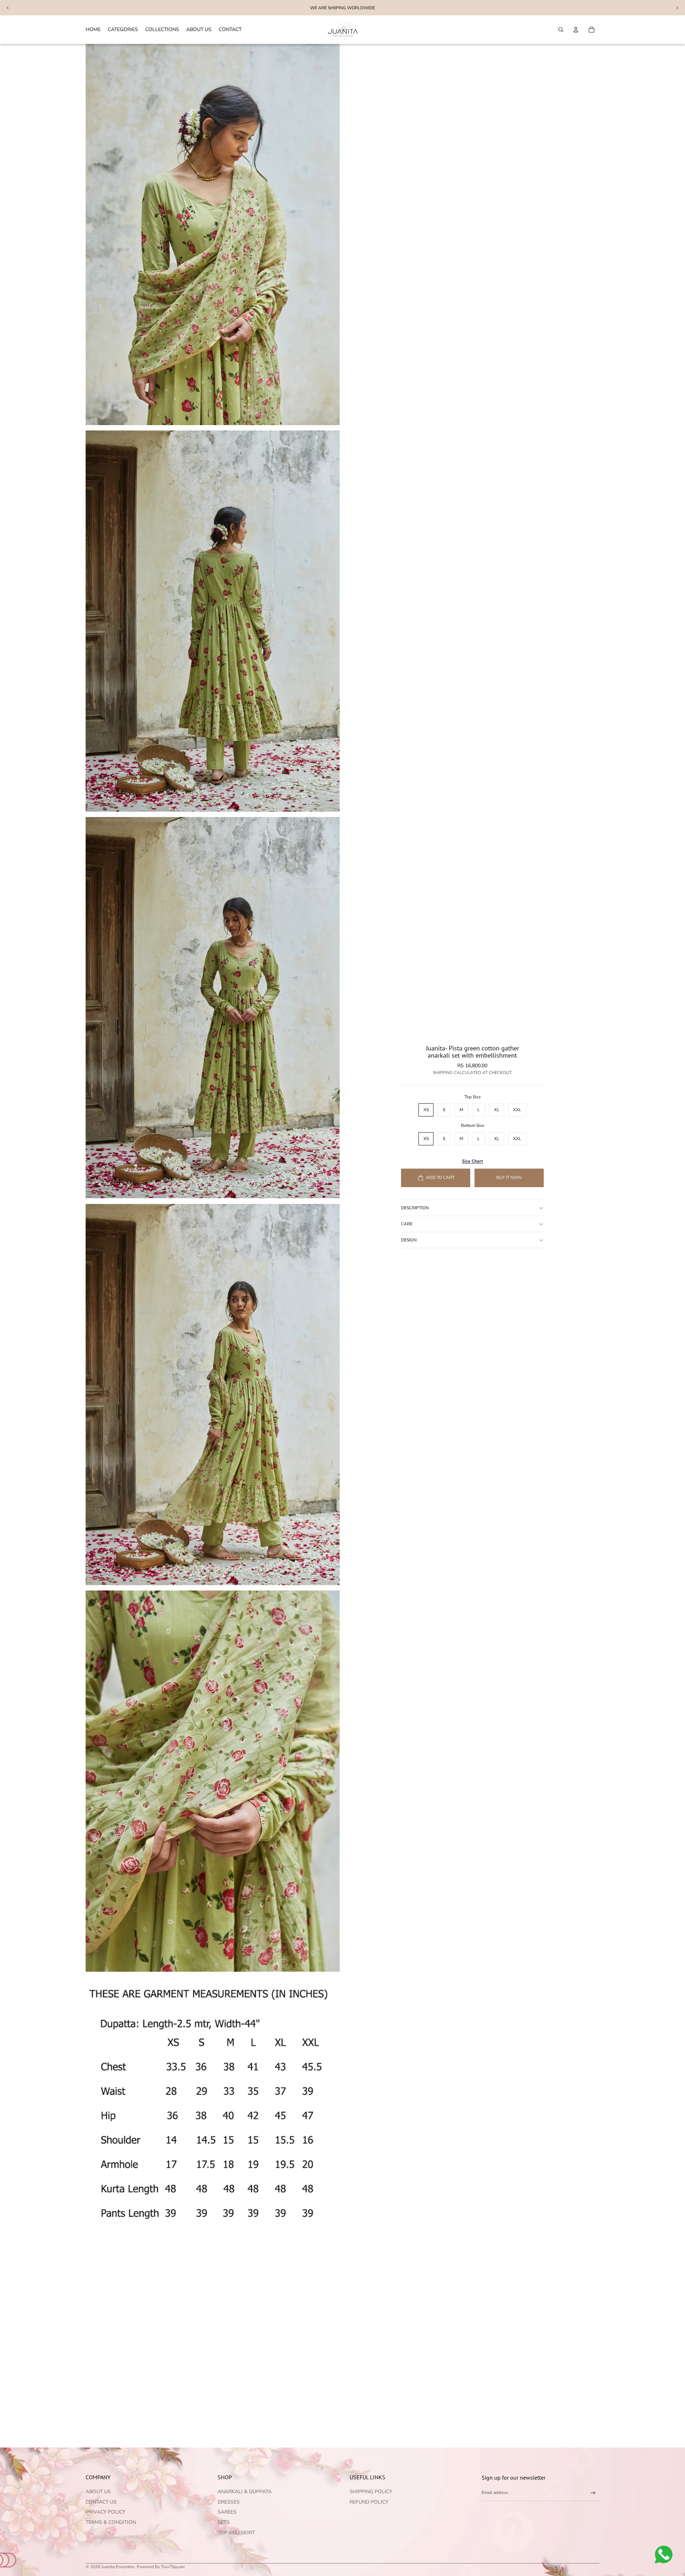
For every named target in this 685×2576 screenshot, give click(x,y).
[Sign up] (593, 2493)
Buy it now (509, 1178)
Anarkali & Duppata (245, 2492)
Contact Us (101, 2502)
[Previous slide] (8, 8)
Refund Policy (369, 2502)
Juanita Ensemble (118, 2567)
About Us (98, 2492)
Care (407, 1224)
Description (415, 1208)
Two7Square (173, 2567)
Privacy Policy (105, 2512)
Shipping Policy (371, 2492)
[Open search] (561, 30)
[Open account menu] (576, 30)
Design (409, 1240)
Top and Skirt (236, 2533)
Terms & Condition (111, 2522)
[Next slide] (677, 8)
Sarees (227, 2512)
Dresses (229, 2502)
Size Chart (473, 1161)
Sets (224, 2522)
